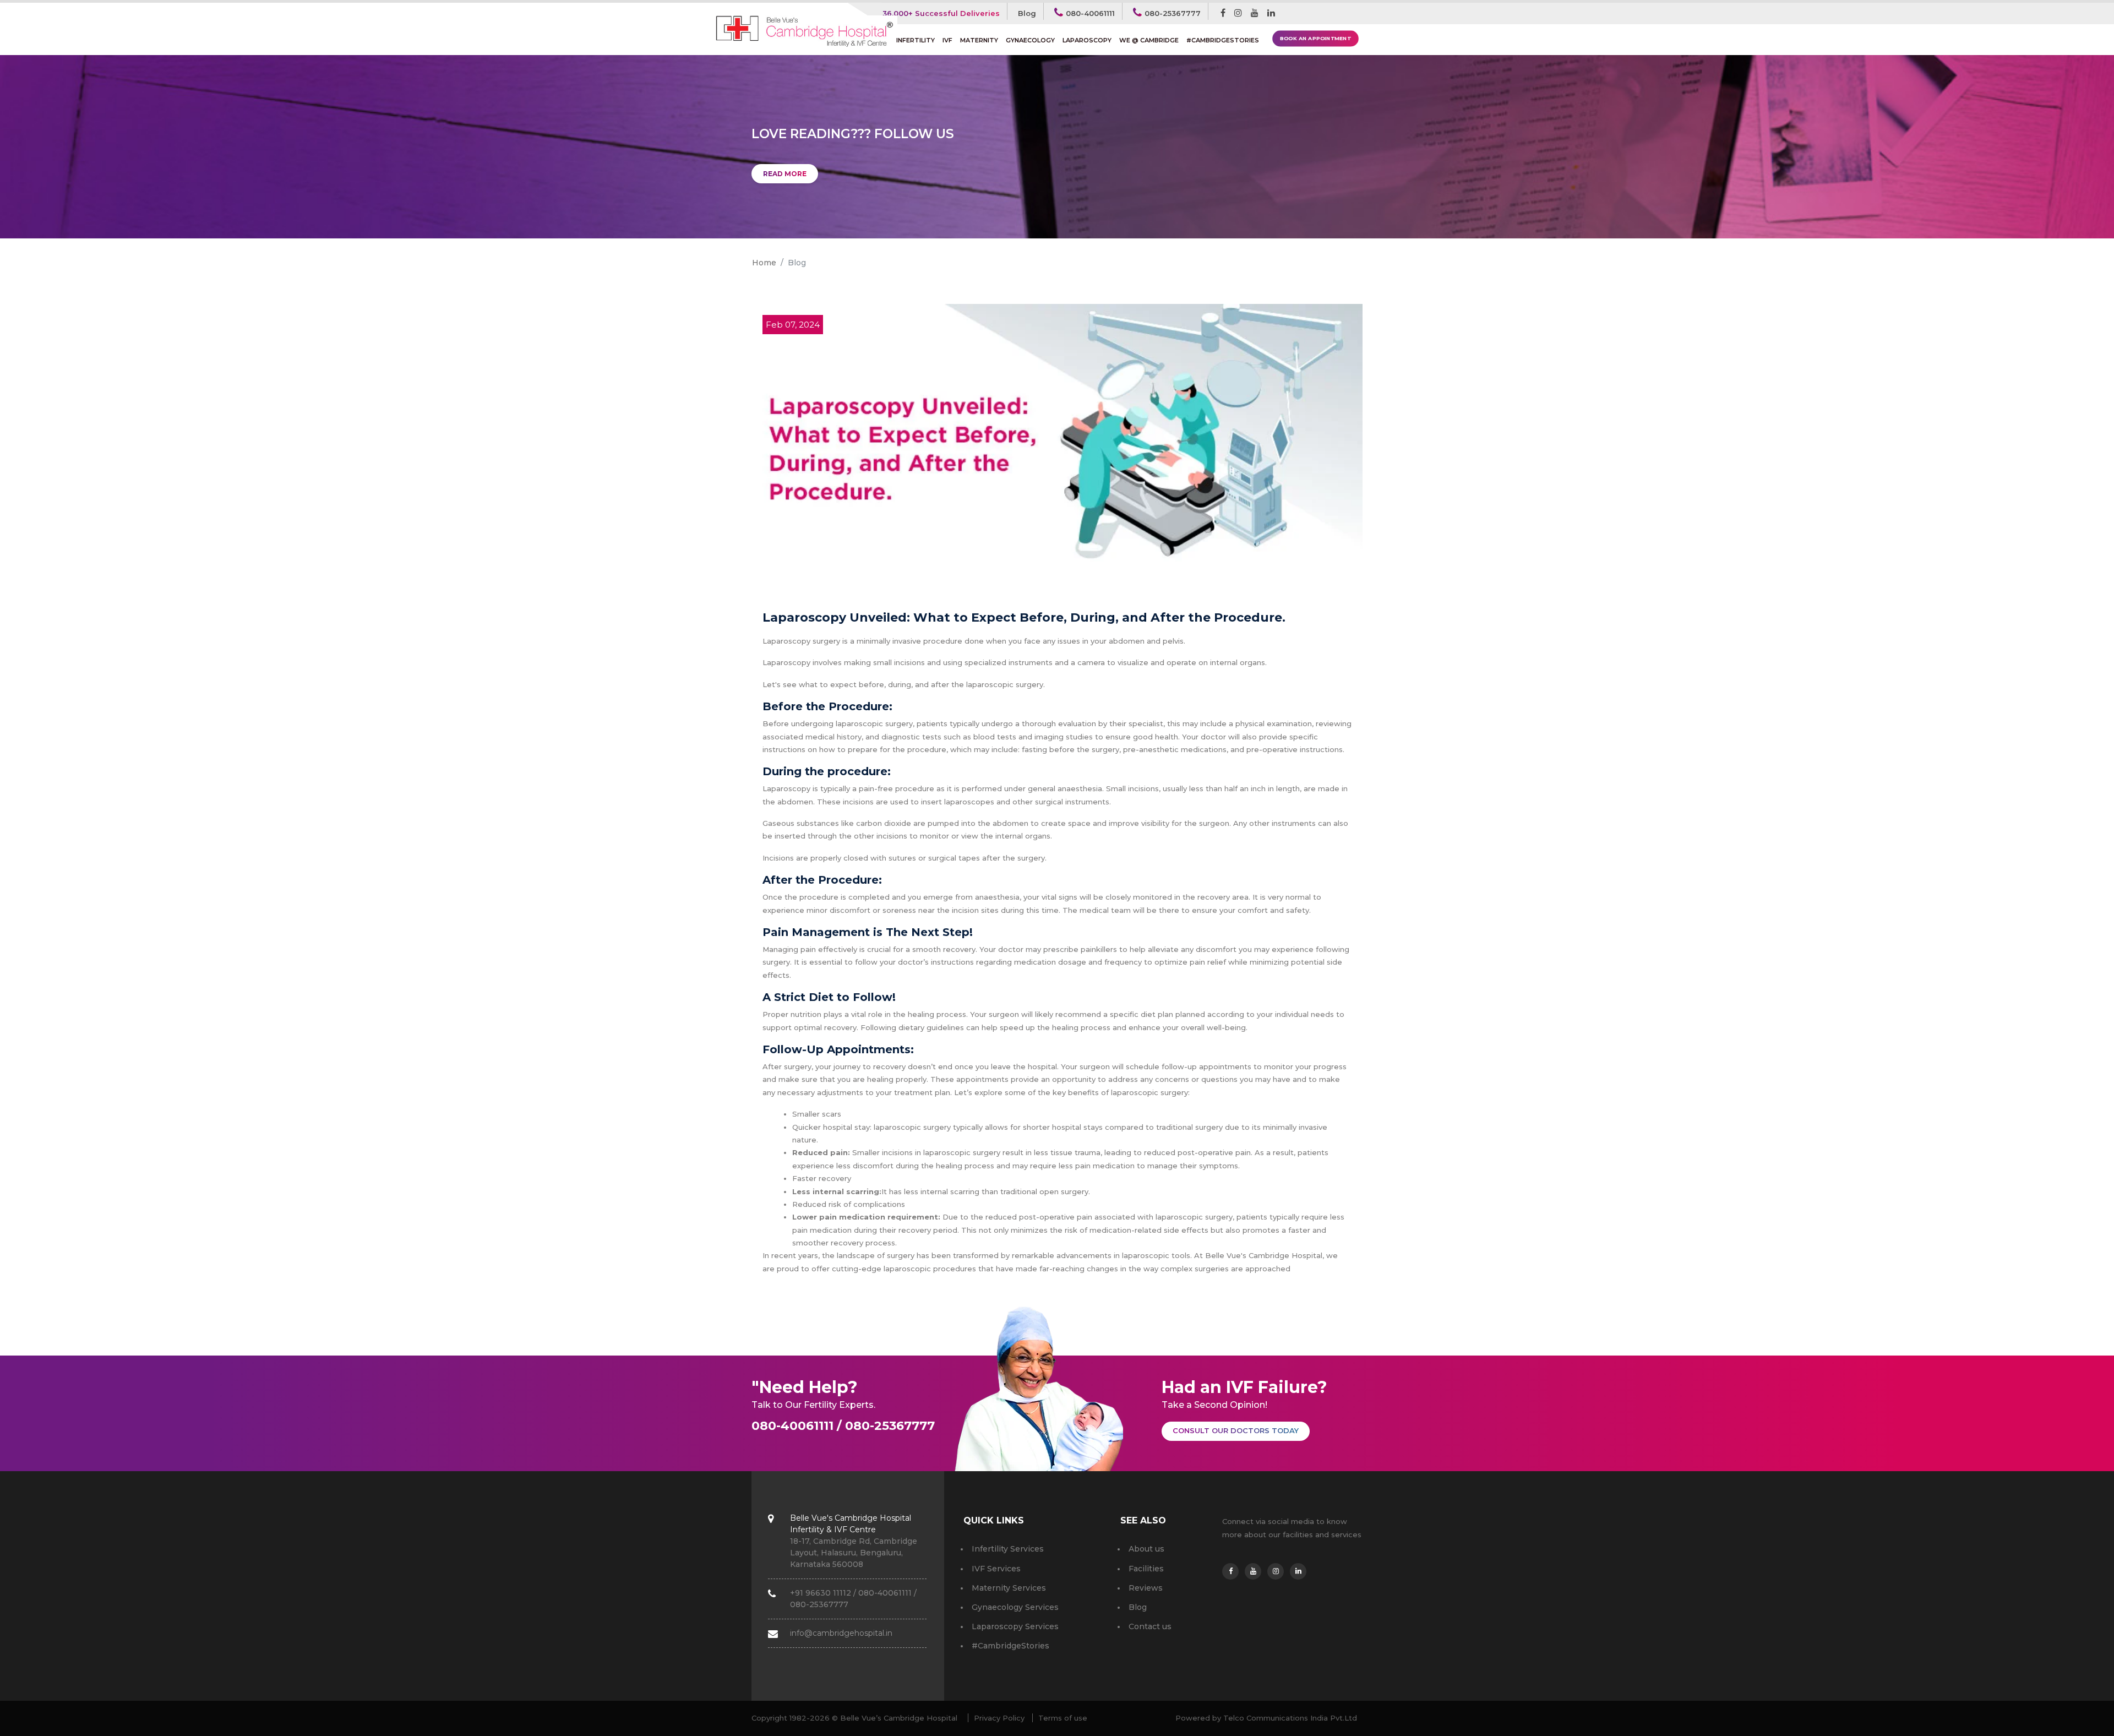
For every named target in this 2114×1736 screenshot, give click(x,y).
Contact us (1150, 1626)
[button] (1236, 1431)
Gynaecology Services (1015, 1607)
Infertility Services (1008, 1549)
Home (764, 263)
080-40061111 (1090, 13)
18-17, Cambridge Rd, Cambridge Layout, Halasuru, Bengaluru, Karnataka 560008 (854, 1541)
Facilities (1146, 1569)
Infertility (917, 40)
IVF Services (996, 1569)
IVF (947, 40)
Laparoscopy (1087, 40)
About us (1146, 1549)
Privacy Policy (999, 1718)
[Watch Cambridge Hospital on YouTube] (1255, 13)
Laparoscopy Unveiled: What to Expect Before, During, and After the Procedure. (1024, 617)
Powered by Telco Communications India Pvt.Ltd (1266, 1718)
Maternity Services (1009, 1588)
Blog (1027, 13)
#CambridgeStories (1223, 40)
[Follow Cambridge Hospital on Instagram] (1238, 13)
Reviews (1146, 1588)
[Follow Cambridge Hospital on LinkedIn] (1271, 13)
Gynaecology (1030, 40)
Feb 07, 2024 (793, 325)
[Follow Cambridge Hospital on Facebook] (1223, 13)
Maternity (979, 40)
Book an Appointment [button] (1315, 39)
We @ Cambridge (1149, 40)
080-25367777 (1173, 13)
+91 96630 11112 (821, 1593)
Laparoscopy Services (1015, 1626)
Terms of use (1063, 1718)
